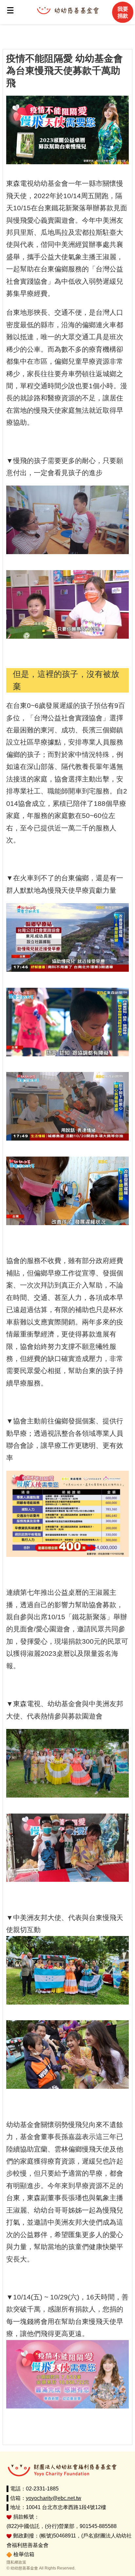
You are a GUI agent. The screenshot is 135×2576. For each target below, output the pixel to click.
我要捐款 (123, 12)
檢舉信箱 (24, 2554)
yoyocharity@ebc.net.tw (54, 2498)
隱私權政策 (16, 2562)
